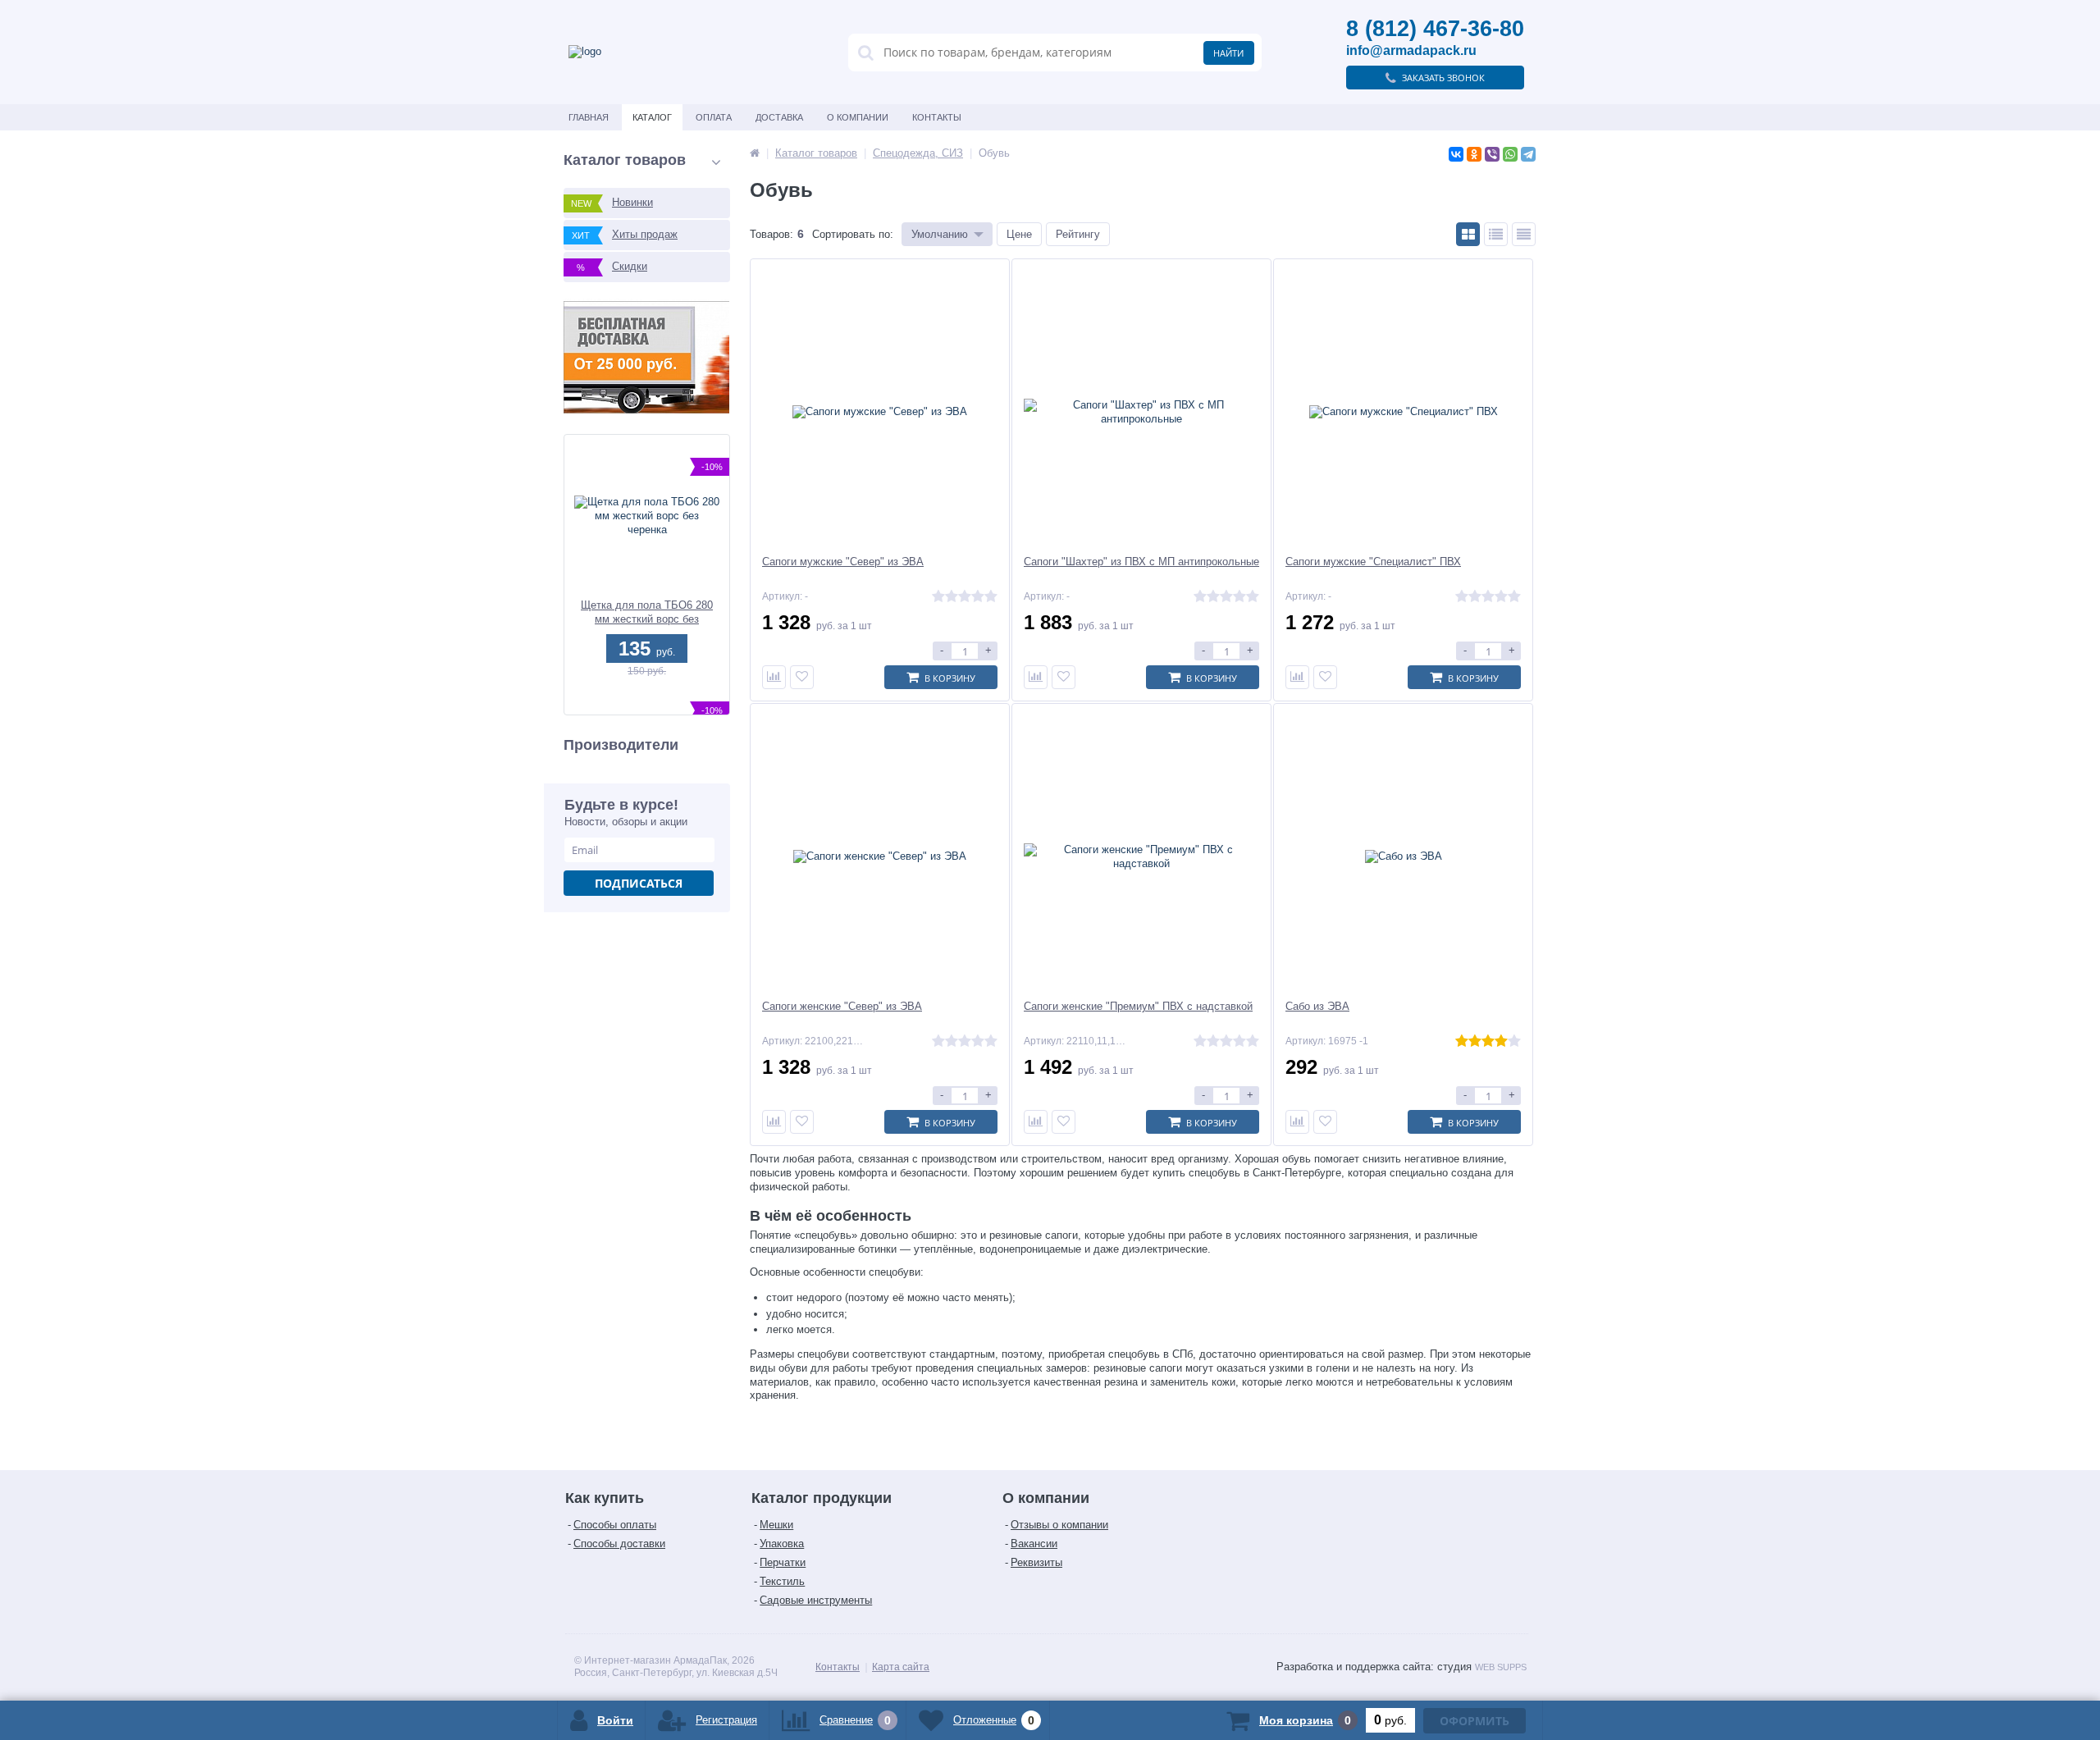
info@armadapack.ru (1411, 50)
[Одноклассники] (1474, 154)
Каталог (652, 117)
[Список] (1496, 234)
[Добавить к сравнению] (774, 677)
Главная (589, 117)
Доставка (779, 117)
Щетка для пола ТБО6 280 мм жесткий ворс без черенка (647, 612)
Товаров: (772, 234)
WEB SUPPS (1501, 1667)
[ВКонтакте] (1456, 154)
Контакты (937, 117)
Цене (1019, 234)
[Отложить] (802, 677)
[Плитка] (1468, 234)
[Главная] (755, 153)
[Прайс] (1524, 234)
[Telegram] (1528, 154)
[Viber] (1492, 154)
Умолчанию (940, 234)
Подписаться (639, 883)
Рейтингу (1078, 234)
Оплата (714, 117)
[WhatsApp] (1510, 154)
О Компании (858, 117)
